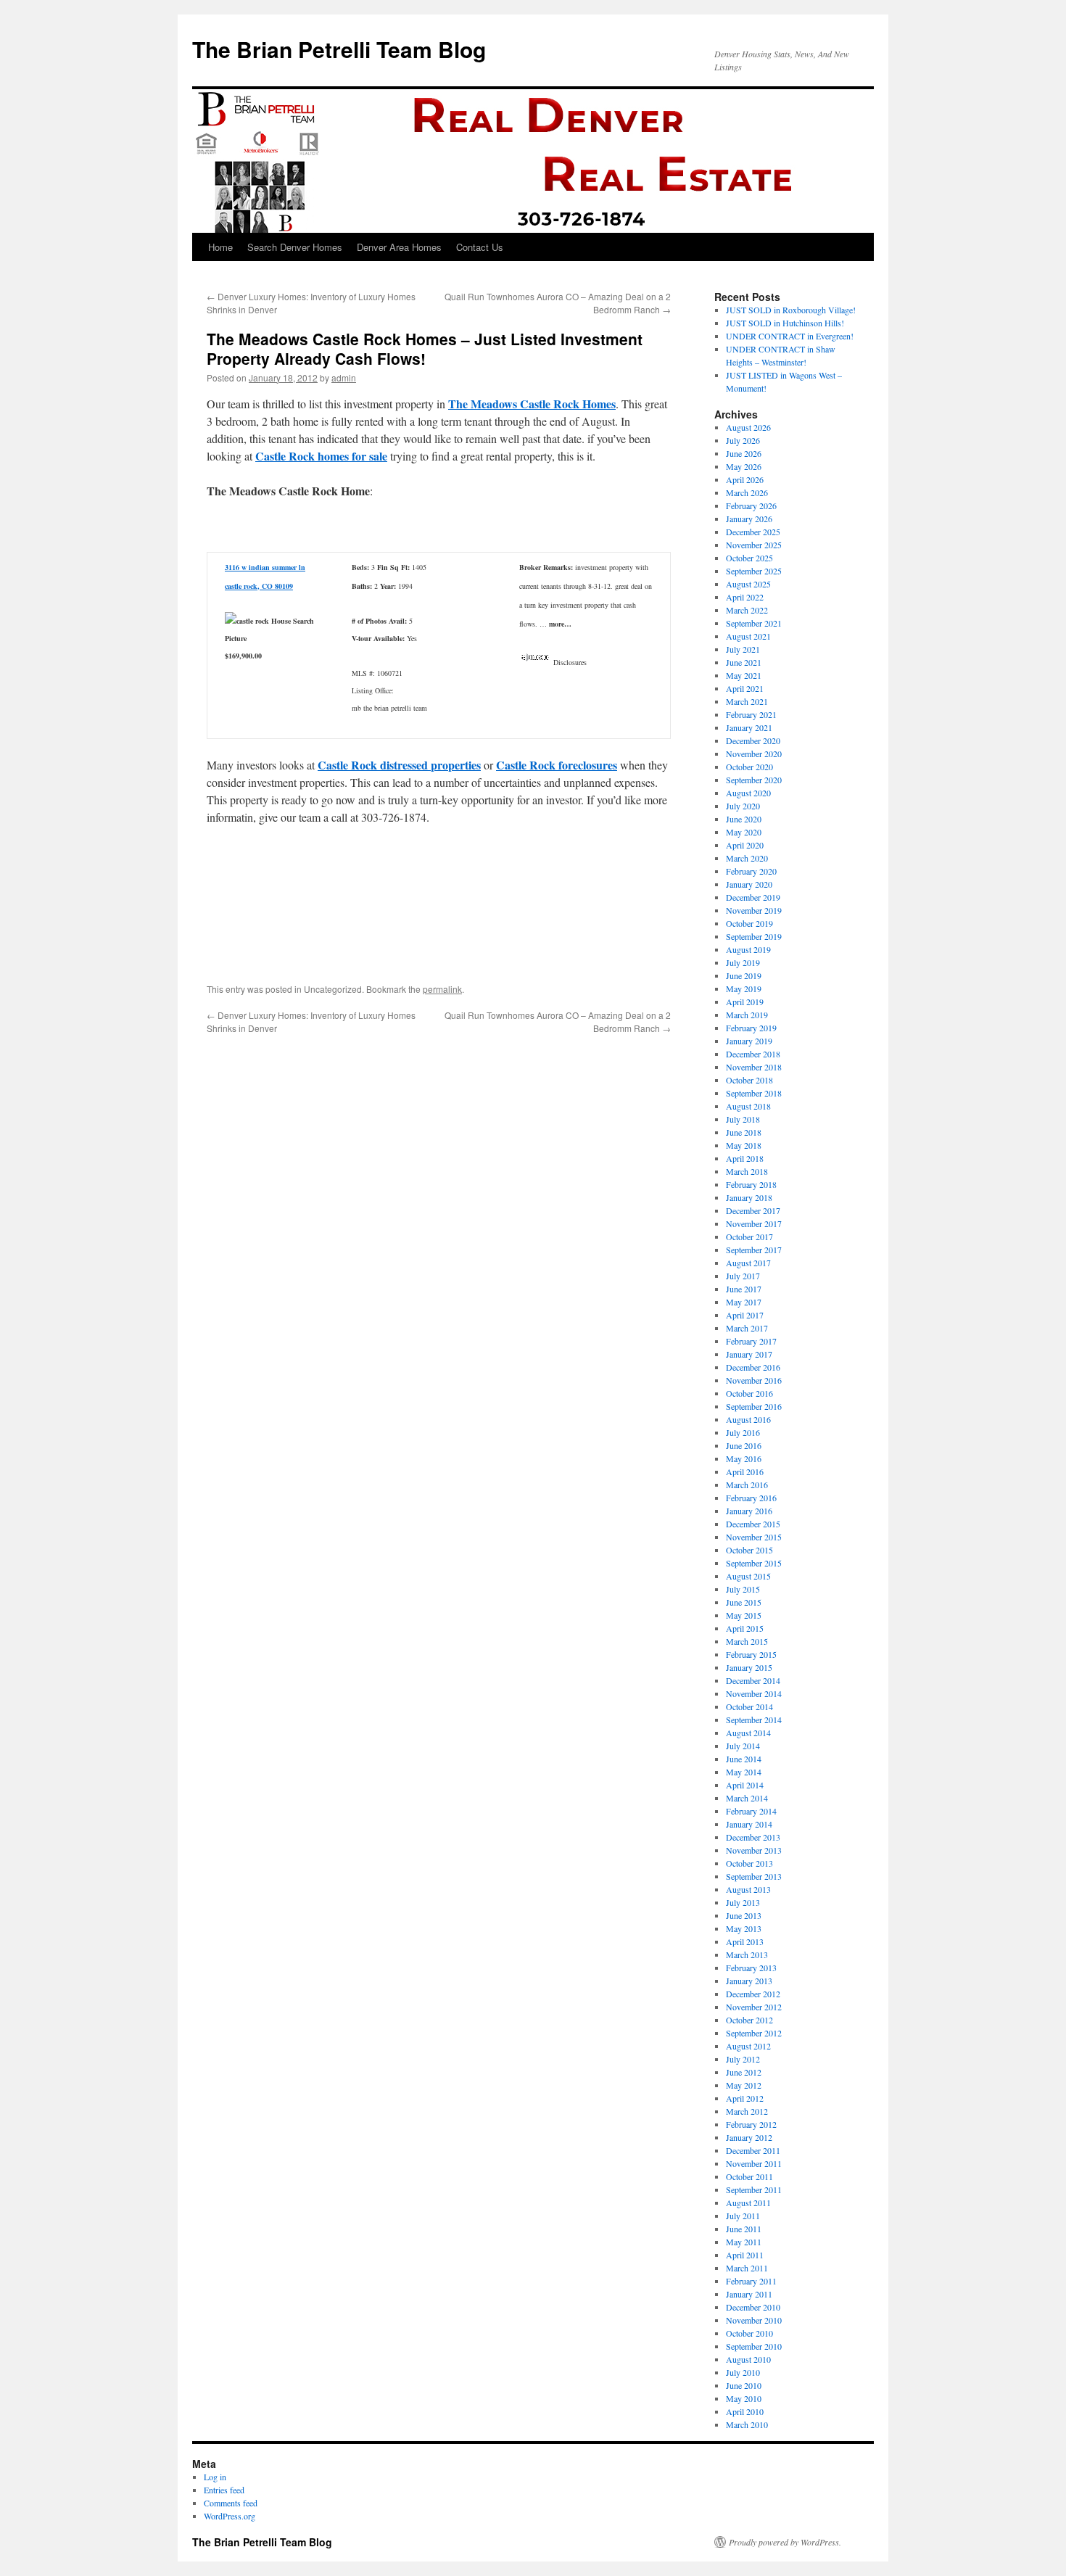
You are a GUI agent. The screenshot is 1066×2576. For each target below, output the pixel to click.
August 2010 (748, 2359)
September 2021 (754, 623)
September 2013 (754, 1876)
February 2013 (751, 1968)
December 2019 (753, 897)
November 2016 (754, 1380)
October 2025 (749, 558)
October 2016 (749, 1393)
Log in (215, 2477)
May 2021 (744, 675)
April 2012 (745, 2098)
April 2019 (745, 1002)
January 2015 (749, 1667)
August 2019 (748, 949)
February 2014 (751, 1811)
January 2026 (749, 519)
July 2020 (743, 806)
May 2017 (744, 1302)
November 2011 (754, 2163)
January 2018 (749, 1197)
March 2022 (747, 610)
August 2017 (748, 1263)
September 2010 (754, 2346)
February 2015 (751, 1654)
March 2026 (747, 492)
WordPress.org (230, 2516)
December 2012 (753, 1994)
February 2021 (751, 714)
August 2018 (748, 1106)
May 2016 (744, 1458)
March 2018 (747, 1171)
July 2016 (743, 1432)
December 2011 (753, 2150)
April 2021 (745, 688)
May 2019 (744, 988)
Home (220, 247)
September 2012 (754, 2033)
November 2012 (754, 2007)
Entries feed (224, 2490)
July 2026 (743, 440)
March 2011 (747, 2268)
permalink (442, 989)
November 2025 (754, 545)
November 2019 (754, 910)
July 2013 (743, 1902)
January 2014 (749, 1824)
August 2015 (748, 1576)
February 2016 (751, 1498)
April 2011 (745, 2255)
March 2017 (747, 1328)
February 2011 (751, 2281)
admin (344, 377)
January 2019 (749, 1041)
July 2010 (743, 2372)
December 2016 (753, 1367)
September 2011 (754, 2189)
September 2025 (754, 571)
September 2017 (754, 1250)
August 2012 (748, 2046)
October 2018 (749, 1080)
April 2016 (745, 1471)
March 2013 (747, 1954)
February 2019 (751, 1028)
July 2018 (743, 1119)
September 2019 (754, 936)
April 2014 (745, 1785)
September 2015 (754, 1563)
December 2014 (753, 1680)
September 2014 (754, 1720)
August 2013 (748, 1889)
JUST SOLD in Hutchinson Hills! (785, 323)
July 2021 (743, 649)
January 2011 (749, 2294)
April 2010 (745, 2411)
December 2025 (753, 532)
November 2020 (754, 754)
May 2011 (744, 2242)
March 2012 (747, 2111)
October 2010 (749, 2333)
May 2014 (744, 1772)
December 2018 (753, 1054)
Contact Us (480, 247)
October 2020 (749, 767)
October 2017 (749, 1237)
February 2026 (751, 505)
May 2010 (744, 2398)
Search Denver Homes (295, 247)
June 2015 (744, 1602)
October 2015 (749, 1550)
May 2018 (744, 1145)
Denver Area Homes (399, 247)
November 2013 (754, 1850)
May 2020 (744, 832)
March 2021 (747, 701)
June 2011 (744, 2229)
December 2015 (753, 1524)
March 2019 (747, 1015)
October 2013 (749, 1863)
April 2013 (745, 1941)
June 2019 (744, 975)
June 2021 (744, 662)
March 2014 (747, 1798)
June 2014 (744, 1759)
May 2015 (744, 1615)
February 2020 (751, 871)
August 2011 (748, 2203)
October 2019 (749, 923)
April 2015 (745, 1628)
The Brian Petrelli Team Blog (339, 49)
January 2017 (749, 1354)
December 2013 (753, 1837)
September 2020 (754, 780)
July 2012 (743, 2059)
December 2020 (753, 740)
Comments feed (231, 2503)
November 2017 (754, 1223)
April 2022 (745, 597)
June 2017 (744, 1289)
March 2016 (747, 1485)
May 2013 (744, 1928)
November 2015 (754, 1537)
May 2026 (744, 466)
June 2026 (744, 453)
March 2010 (747, 2424)
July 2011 (743, 2216)
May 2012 (744, 2085)
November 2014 (754, 1693)
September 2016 (754, 1406)
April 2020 (745, 845)
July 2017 (743, 1276)
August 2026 (748, 427)
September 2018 (754, 1093)
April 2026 (745, 479)
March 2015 (747, 1641)
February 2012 (751, 2124)
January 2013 (749, 1981)
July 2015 (743, 1589)
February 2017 (751, 1341)
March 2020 (747, 858)
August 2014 (748, 1733)
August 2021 (748, 636)
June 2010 (744, 2385)
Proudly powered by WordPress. (785, 2542)
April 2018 (745, 1158)
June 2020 (744, 819)
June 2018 (744, 1132)
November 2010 (754, 2320)
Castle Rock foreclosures (557, 765)
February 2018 (751, 1184)
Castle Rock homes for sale (321, 456)
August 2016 (748, 1419)
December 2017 (753, 1210)
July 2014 (743, 1746)
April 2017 (745, 1315)
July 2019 (743, 962)
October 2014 (749, 1706)
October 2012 (749, 2020)
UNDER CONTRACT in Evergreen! (790, 336)
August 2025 (748, 584)
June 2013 (744, 1915)
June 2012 (744, 2072)
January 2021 (749, 727)
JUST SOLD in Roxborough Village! (791, 310)
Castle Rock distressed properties (399, 765)
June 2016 (744, 1445)
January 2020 (749, 884)
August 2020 (748, 793)
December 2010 (753, 2307)
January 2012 (749, 2137)
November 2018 (754, 1067)
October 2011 (749, 2176)
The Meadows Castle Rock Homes (532, 404)
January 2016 (749, 1511)
